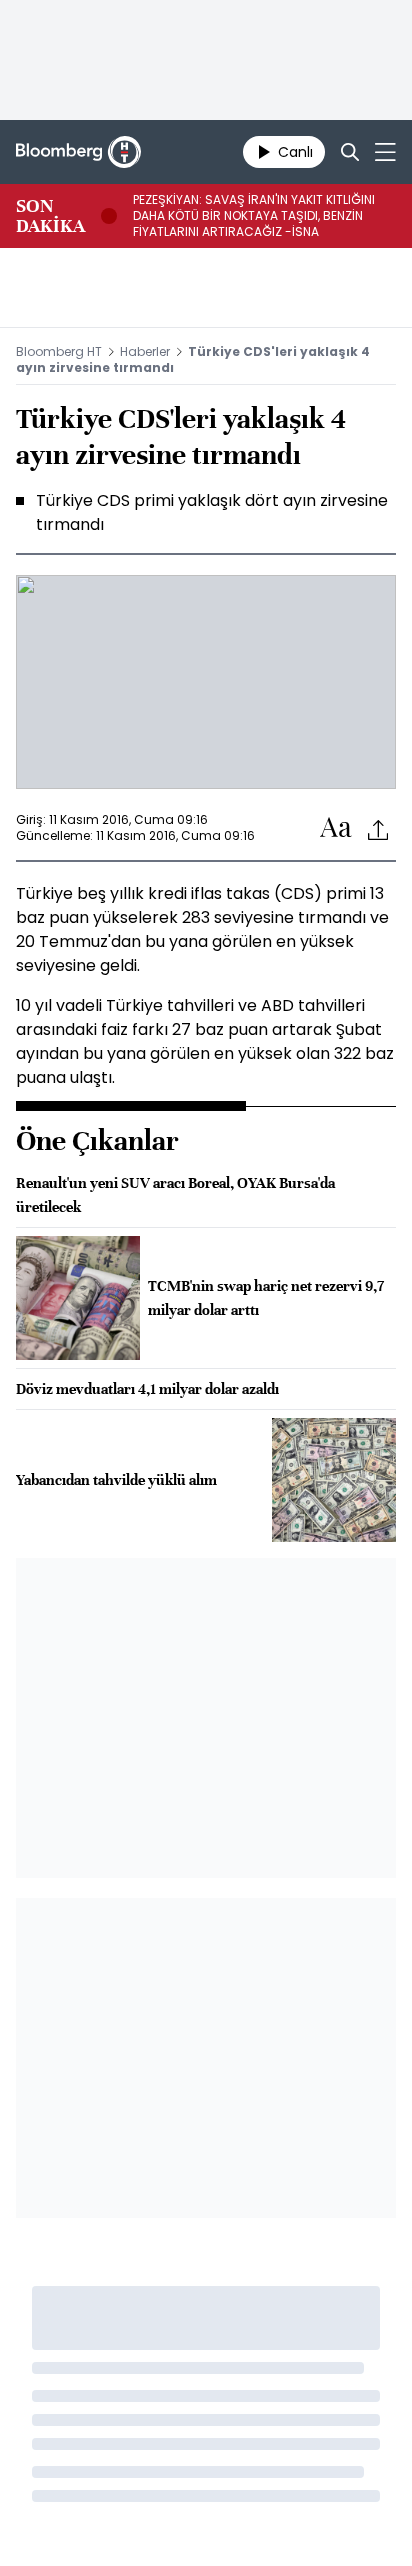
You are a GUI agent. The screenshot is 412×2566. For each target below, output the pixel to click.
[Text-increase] (336, 828)
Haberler (145, 351)
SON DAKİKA (50, 216)
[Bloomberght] (78, 152)
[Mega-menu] (385, 152)
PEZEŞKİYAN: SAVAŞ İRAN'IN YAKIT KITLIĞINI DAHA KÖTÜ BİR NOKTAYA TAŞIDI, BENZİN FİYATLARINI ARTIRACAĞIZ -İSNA (254, 216)
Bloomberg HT (59, 351)
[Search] (350, 152)
